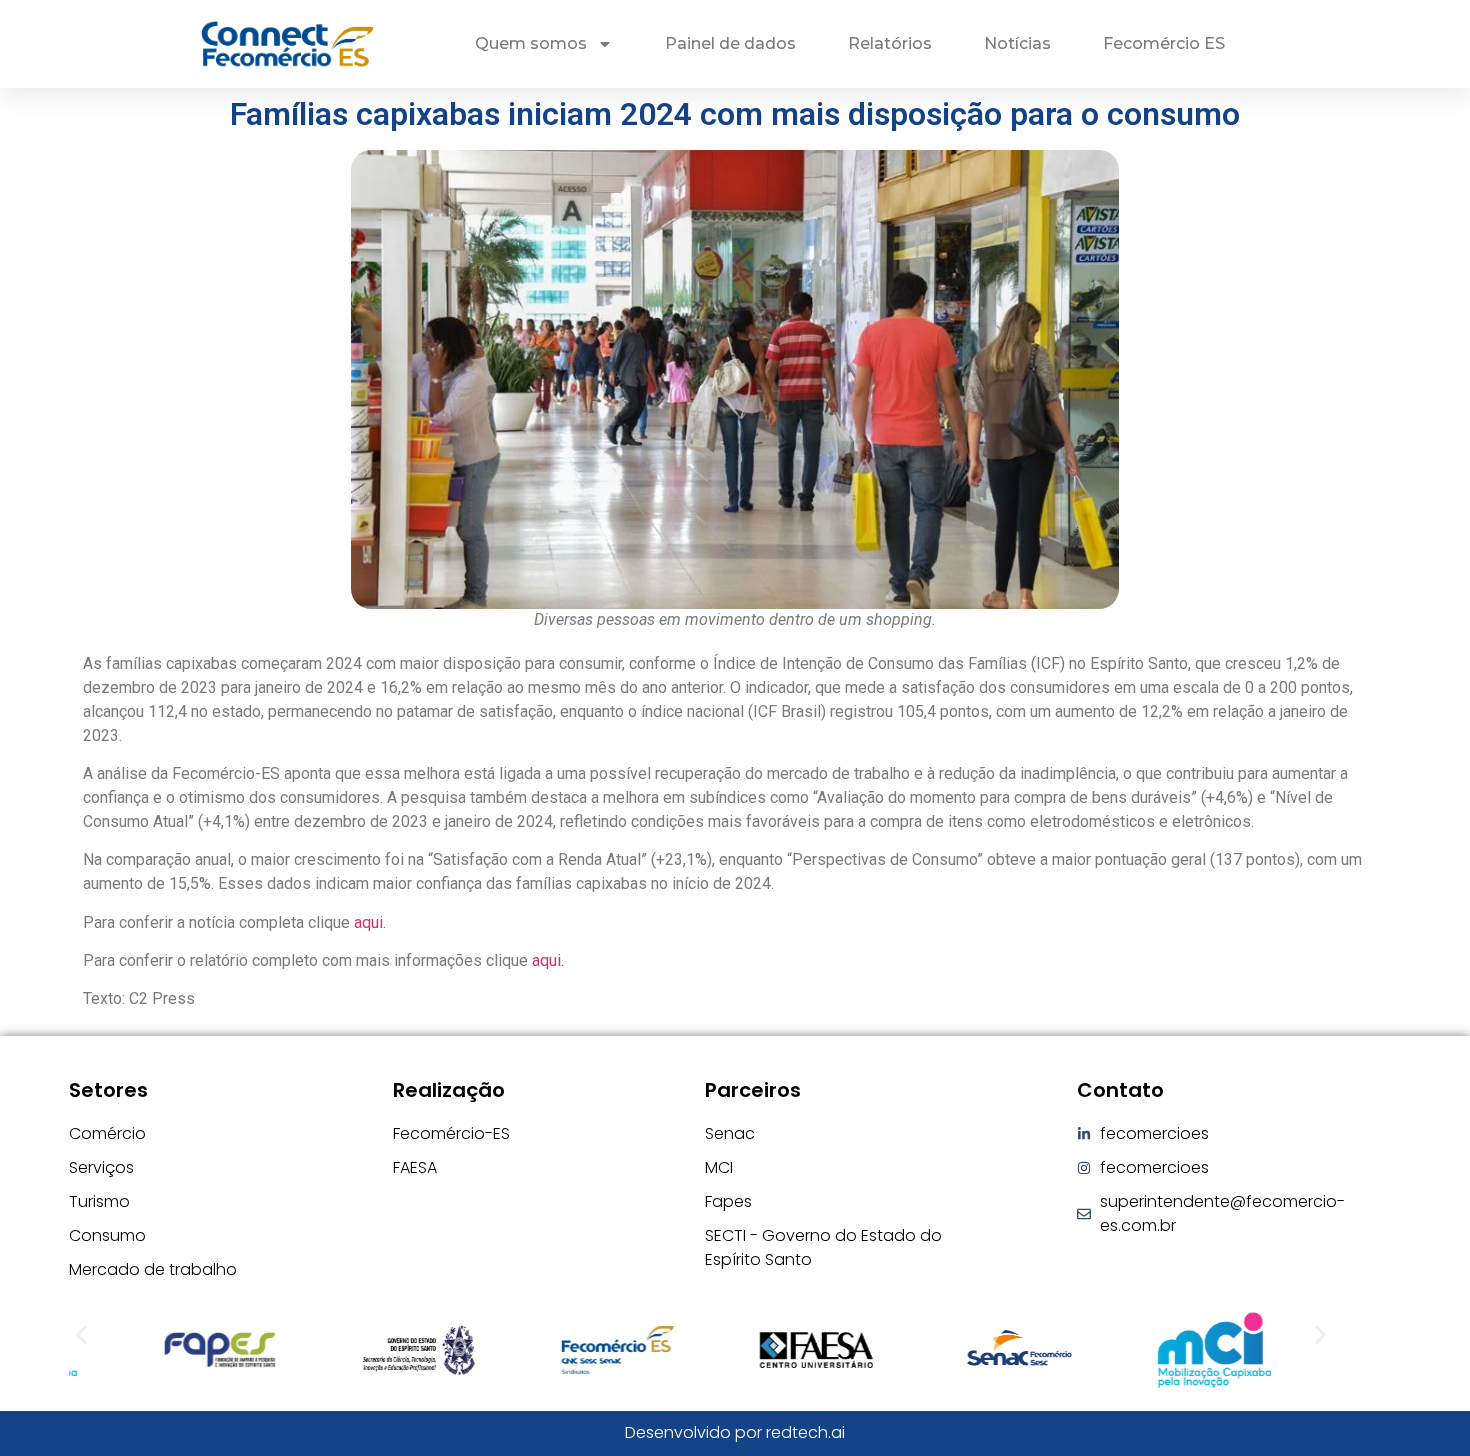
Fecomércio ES (1164, 43)
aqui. (370, 922)
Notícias (1017, 43)
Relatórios (890, 43)
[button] (81, 1334)
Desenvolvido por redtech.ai (735, 1432)
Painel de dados (730, 43)
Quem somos (531, 43)
